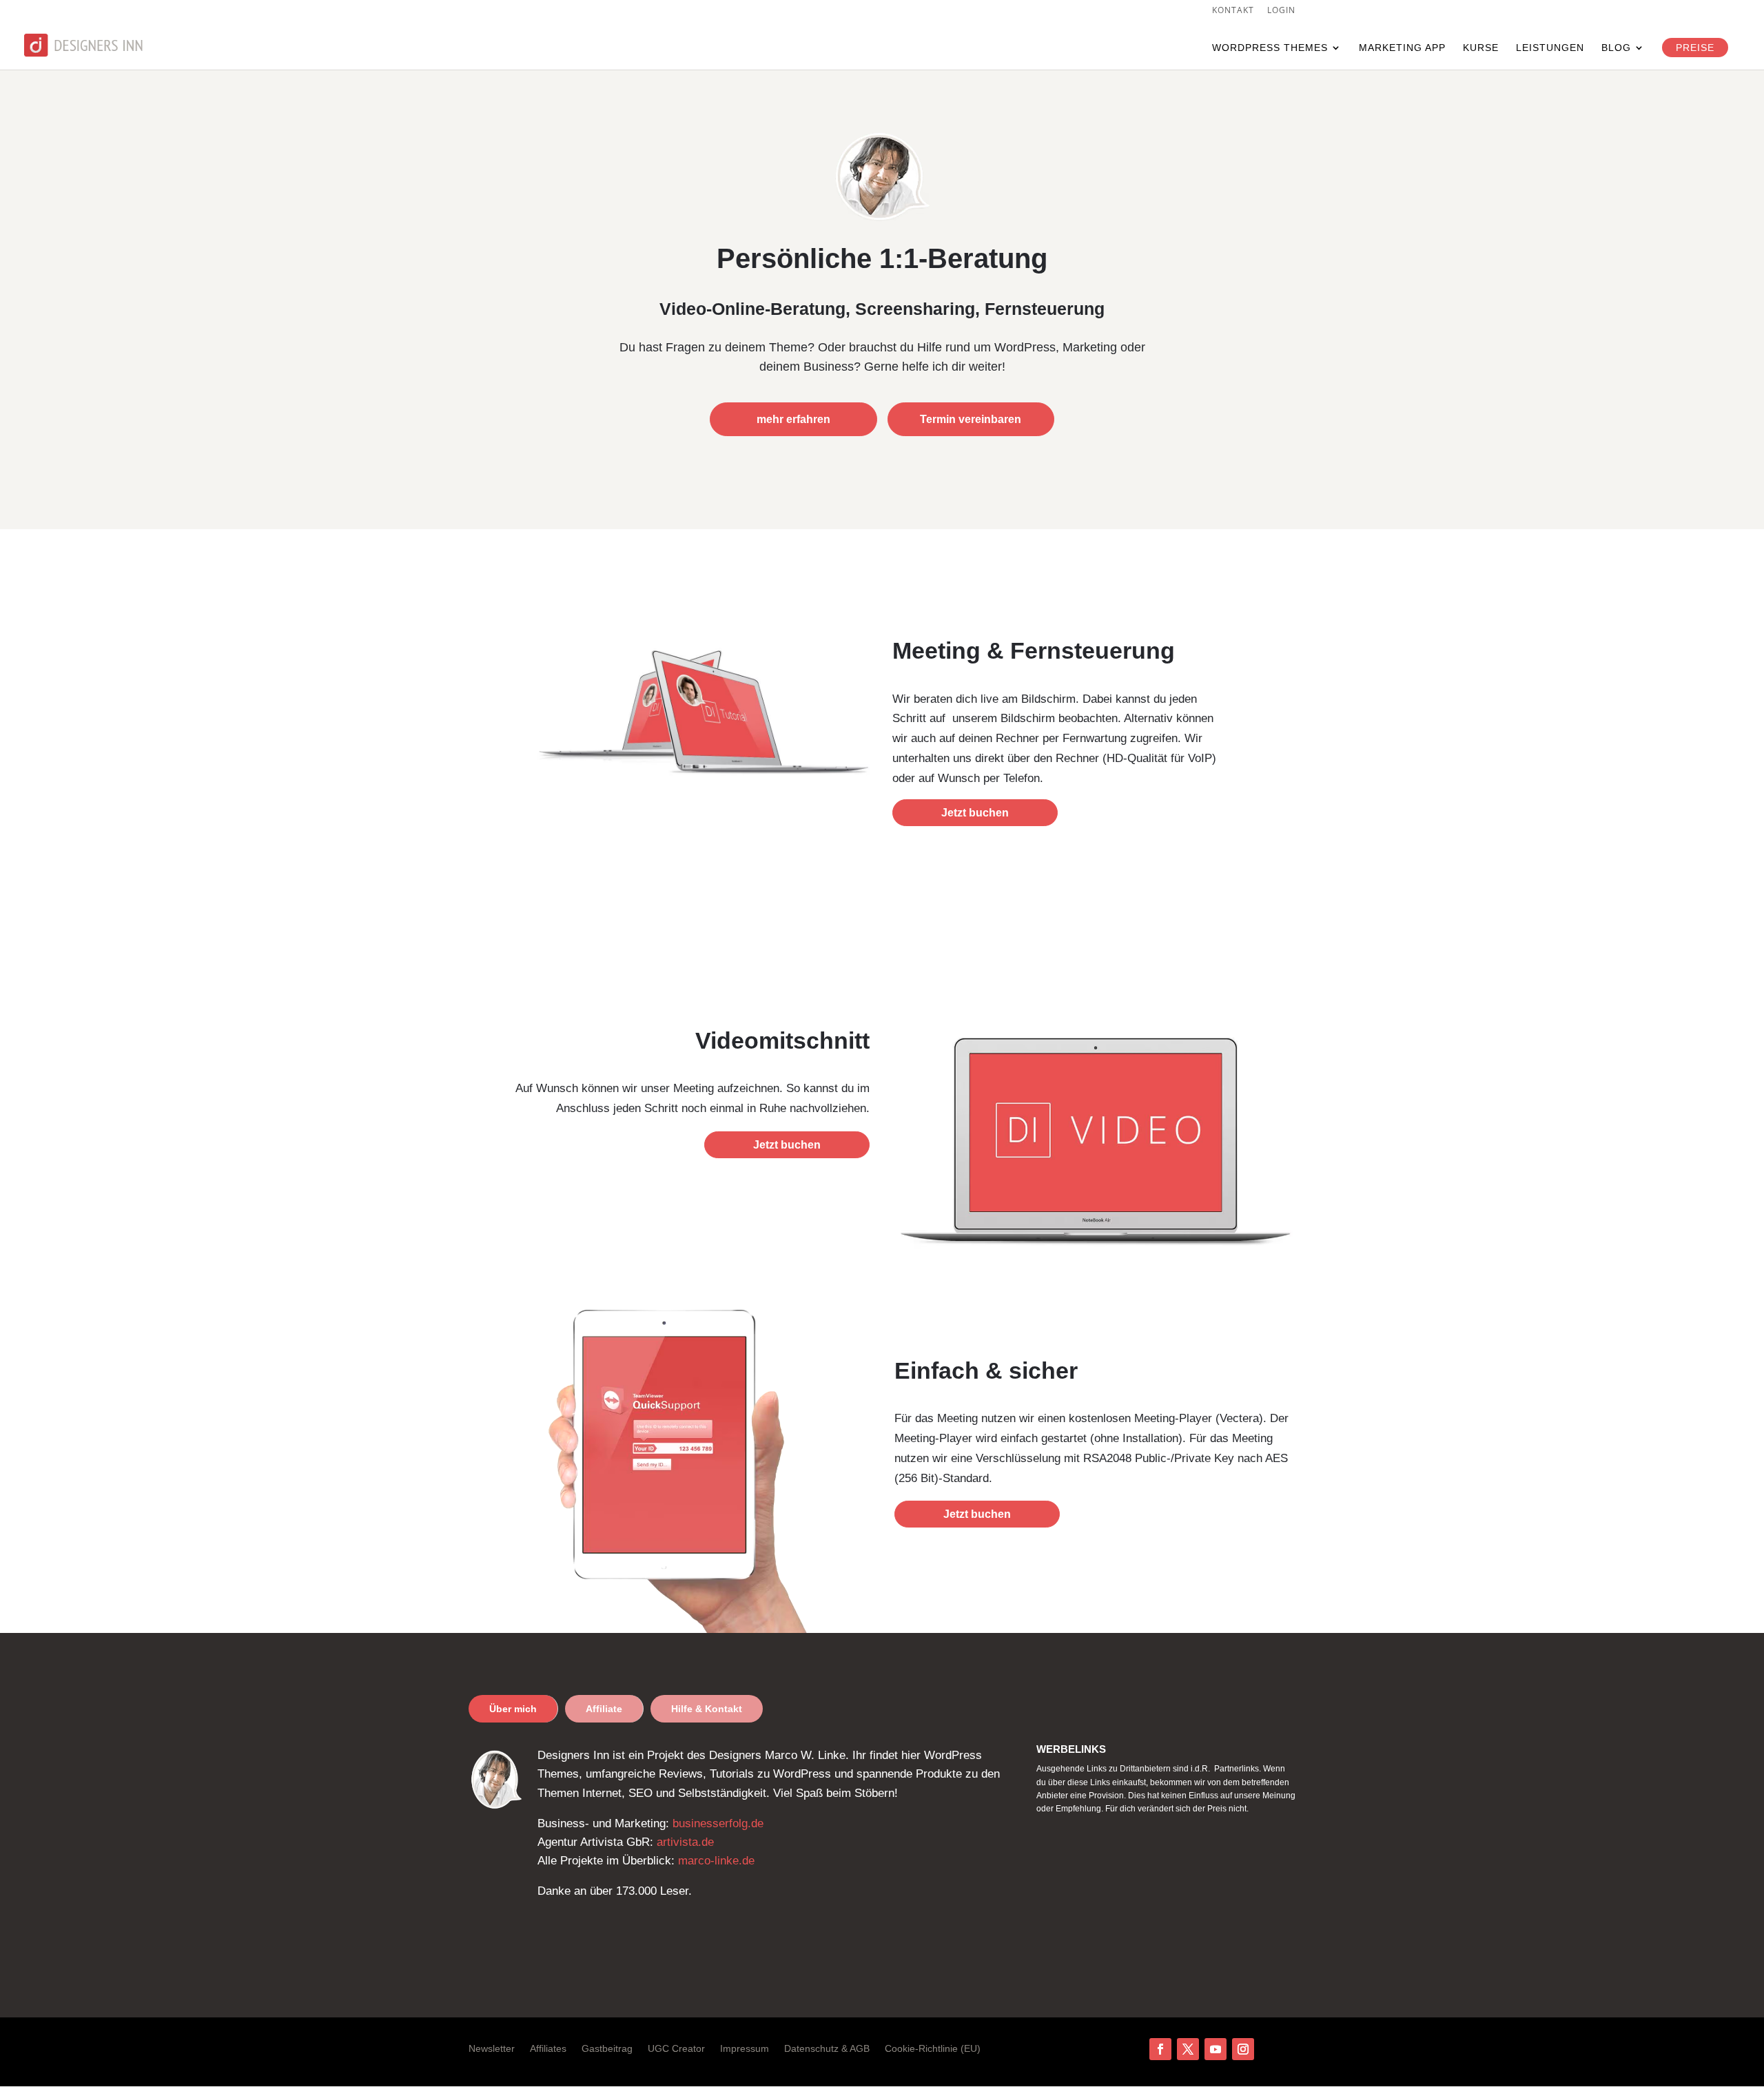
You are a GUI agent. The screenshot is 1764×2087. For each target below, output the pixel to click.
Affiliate (604, 1709)
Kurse (1481, 48)
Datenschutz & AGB (827, 2049)
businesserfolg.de (718, 1823)
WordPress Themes (1270, 48)
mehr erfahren (793, 419)
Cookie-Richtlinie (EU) (933, 2049)
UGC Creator (676, 2049)
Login (1281, 11)
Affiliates (548, 2049)
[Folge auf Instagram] (1243, 2049)
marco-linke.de (716, 1861)
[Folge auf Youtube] (1216, 2049)
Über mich (513, 1709)
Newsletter (492, 2049)
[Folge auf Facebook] (1160, 2049)
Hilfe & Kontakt (707, 1709)
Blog (1616, 48)
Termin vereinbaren (971, 419)
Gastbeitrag (607, 2049)
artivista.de (685, 1842)
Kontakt (1233, 11)
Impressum (745, 2049)
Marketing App (1402, 48)
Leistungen (1550, 48)
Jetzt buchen (975, 813)
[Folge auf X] (1188, 2049)
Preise (1695, 48)
